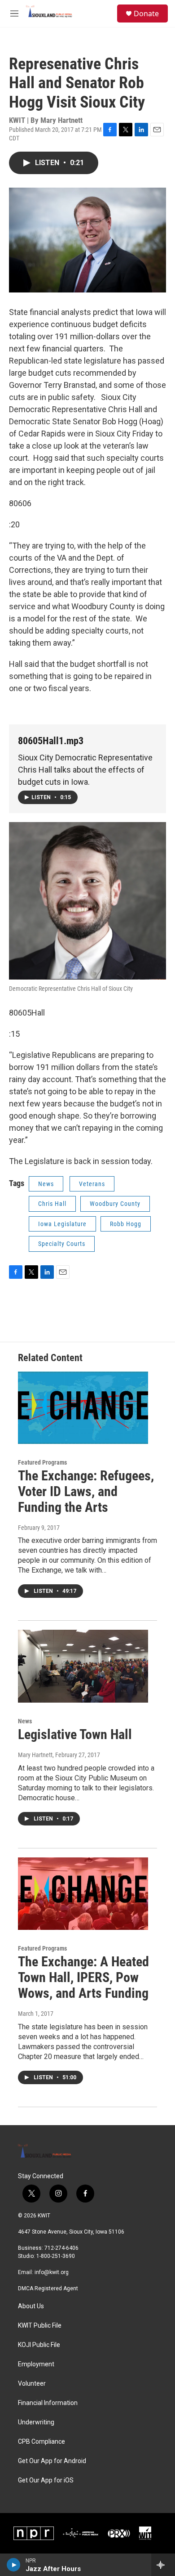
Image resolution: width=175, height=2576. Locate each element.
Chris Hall (52, 1204)
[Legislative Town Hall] (83, 1666)
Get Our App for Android (52, 2461)
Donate (146, 13)
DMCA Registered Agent (48, 2288)
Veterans (92, 1184)
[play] (14, 2565)
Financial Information (48, 2403)
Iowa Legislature (62, 1224)
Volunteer (32, 2384)
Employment (36, 2364)
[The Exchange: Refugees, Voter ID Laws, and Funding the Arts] (83, 1408)
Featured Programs (42, 1462)
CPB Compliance (42, 2442)
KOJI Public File (39, 2345)
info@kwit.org (52, 2272)
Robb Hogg (126, 1224)
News (46, 1184)
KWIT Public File (40, 2326)
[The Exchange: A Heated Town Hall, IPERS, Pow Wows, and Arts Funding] (83, 1894)
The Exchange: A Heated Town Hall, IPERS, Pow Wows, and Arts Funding (83, 1977)
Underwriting (36, 2422)
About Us (31, 2306)
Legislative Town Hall (75, 1734)
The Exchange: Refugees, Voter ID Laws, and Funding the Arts (86, 1491)
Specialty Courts (62, 1244)
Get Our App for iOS (46, 2480)
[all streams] (163, 2565)
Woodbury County (115, 1204)
